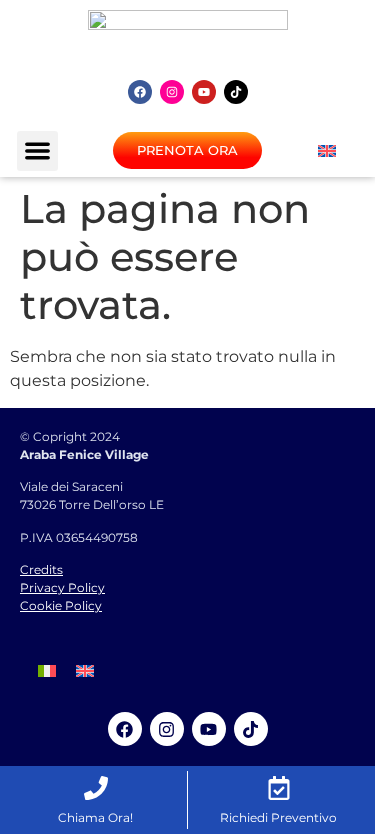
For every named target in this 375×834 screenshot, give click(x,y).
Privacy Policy (62, 587)
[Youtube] (204, 92)
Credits (41, 569)
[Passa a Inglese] (327, 150)
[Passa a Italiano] (47, 670)
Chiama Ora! (95, 817)
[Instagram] (172, 92)
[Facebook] (140, 92)
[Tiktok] (236, 92)
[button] (37, 151)
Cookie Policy (61, 605)
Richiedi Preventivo (278, 817)
